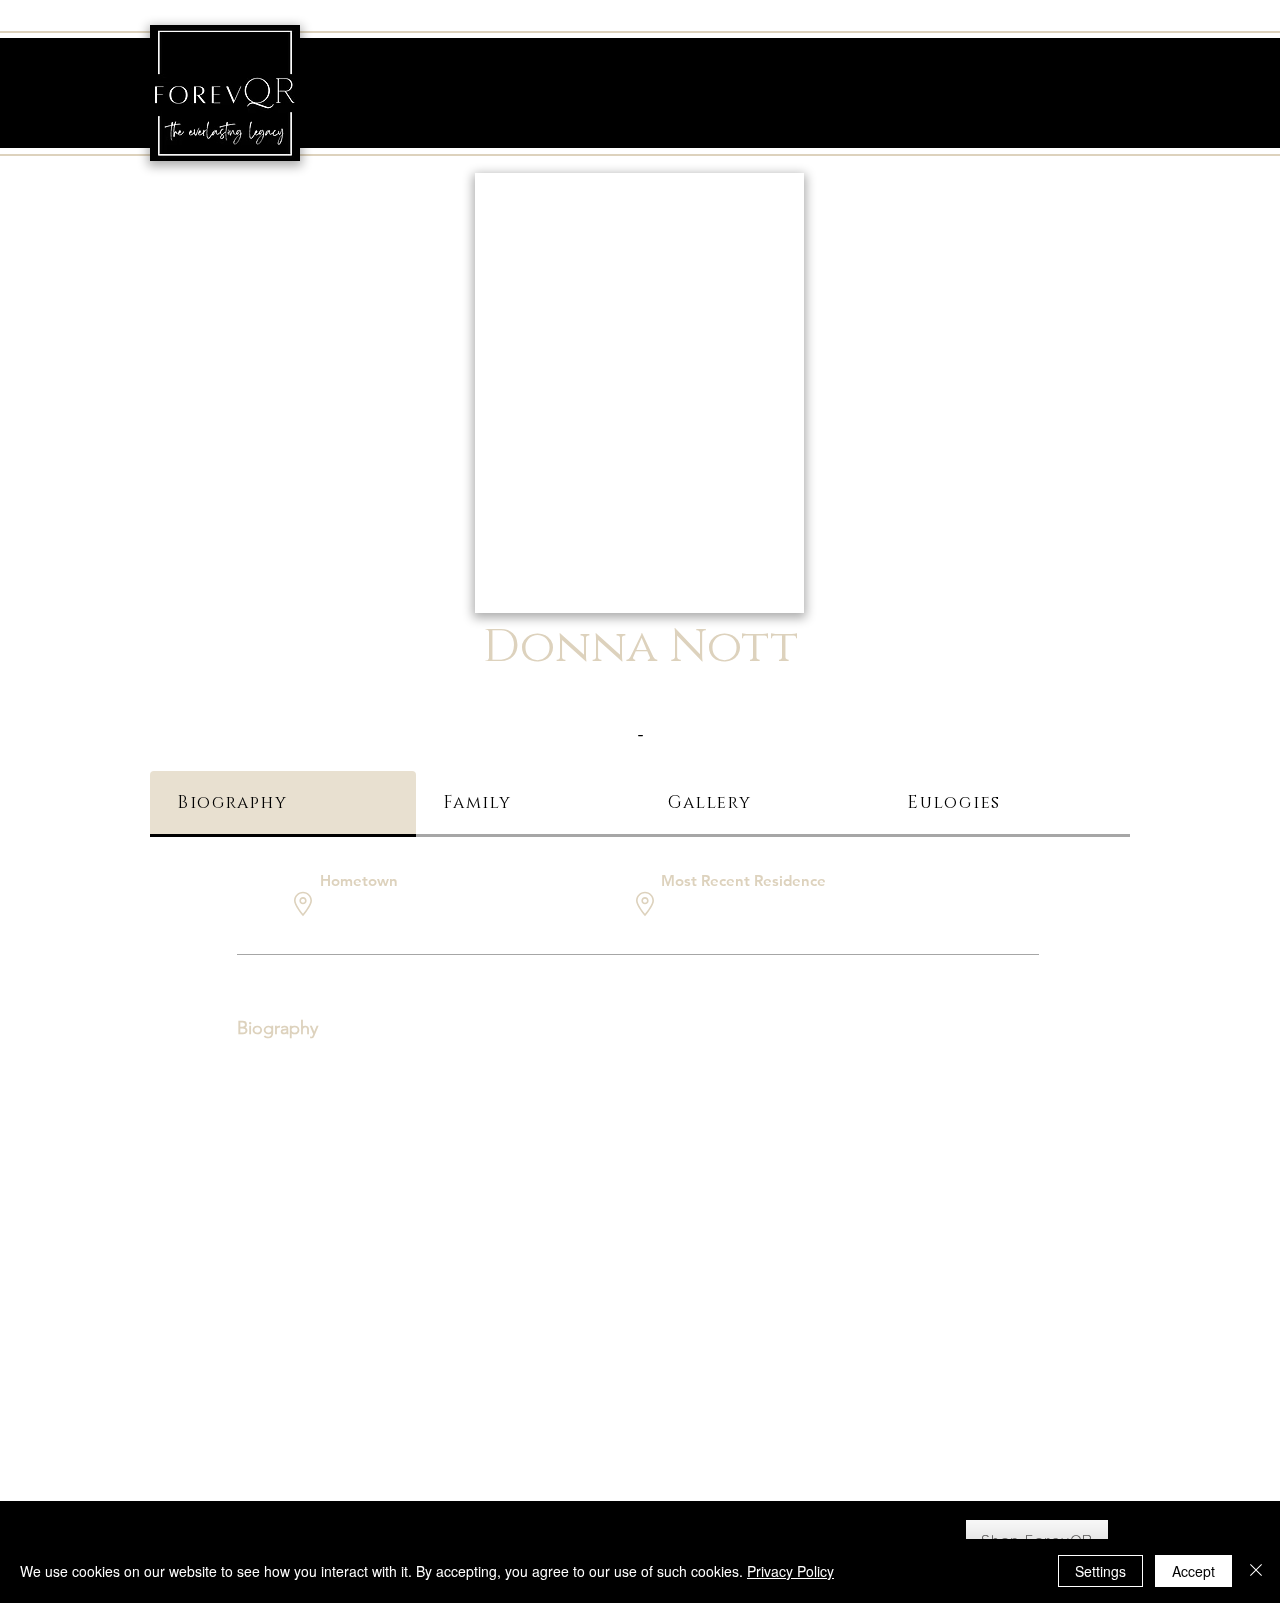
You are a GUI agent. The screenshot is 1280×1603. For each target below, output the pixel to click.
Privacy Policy (790, 1571)
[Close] (1256, 1571)
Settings (1100, 1571)
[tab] (283, 804)
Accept (1193, 1571)
